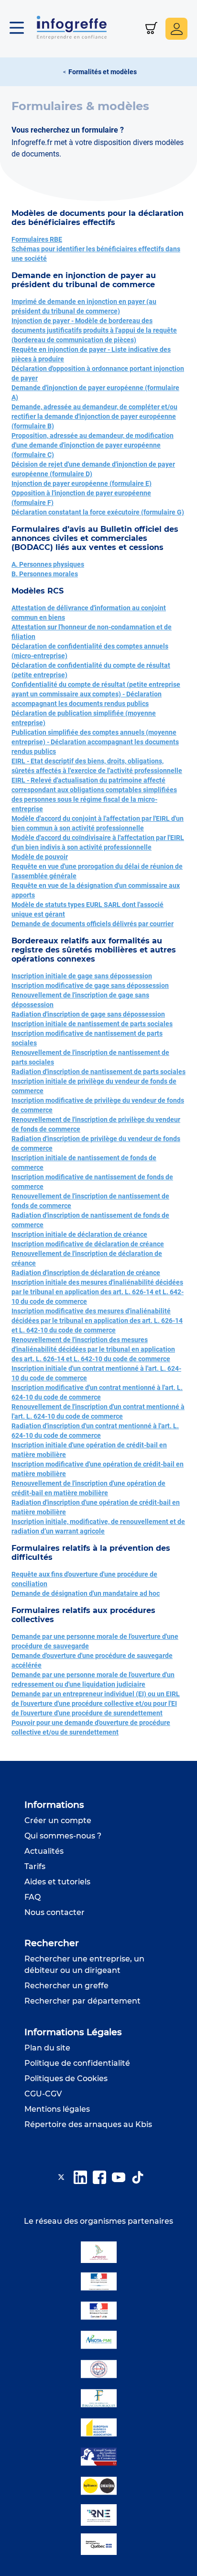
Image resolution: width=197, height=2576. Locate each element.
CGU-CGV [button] (43, 2094)
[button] (22, 29)
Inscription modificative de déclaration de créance (88, 1244)
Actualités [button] (44, 1851)
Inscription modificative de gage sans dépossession (90, 986)
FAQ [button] (33, 1897)
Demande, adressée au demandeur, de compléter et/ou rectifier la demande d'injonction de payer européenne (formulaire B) (94, 416)
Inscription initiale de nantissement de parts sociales (92, 1024)
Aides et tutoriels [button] (57, 1882)
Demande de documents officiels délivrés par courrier (93, 924)
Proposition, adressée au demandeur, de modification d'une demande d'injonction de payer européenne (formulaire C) (93, 445)
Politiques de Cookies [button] (66, 2078)
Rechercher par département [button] (82, 2001)
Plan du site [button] (47, 2048)
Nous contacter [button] (55, 1912)
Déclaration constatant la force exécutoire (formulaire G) (98, 512)
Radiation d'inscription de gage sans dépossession (88, 1014)
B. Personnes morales (45, 574)
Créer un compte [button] (58, 1820)
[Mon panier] (151, 29)
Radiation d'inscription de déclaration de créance (86, 1273)
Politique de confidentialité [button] (77, 2063)
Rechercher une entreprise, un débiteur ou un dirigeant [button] (84, 1965)
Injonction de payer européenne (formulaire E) (82, 483)
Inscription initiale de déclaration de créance (79, 1234)
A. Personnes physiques (48, 564)
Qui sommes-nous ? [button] (63, 1836)
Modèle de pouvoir (40, 857)
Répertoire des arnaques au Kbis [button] (88, 2124)
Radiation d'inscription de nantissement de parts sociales (98, 1072)
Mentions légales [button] (57, 2109)
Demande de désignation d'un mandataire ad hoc (86, 1593)
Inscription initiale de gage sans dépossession (82, 976)
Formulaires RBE (37, 239)
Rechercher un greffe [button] (66, 1986)
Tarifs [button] (35, 1866)
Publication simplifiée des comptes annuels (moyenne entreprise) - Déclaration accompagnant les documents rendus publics (95, 742)
